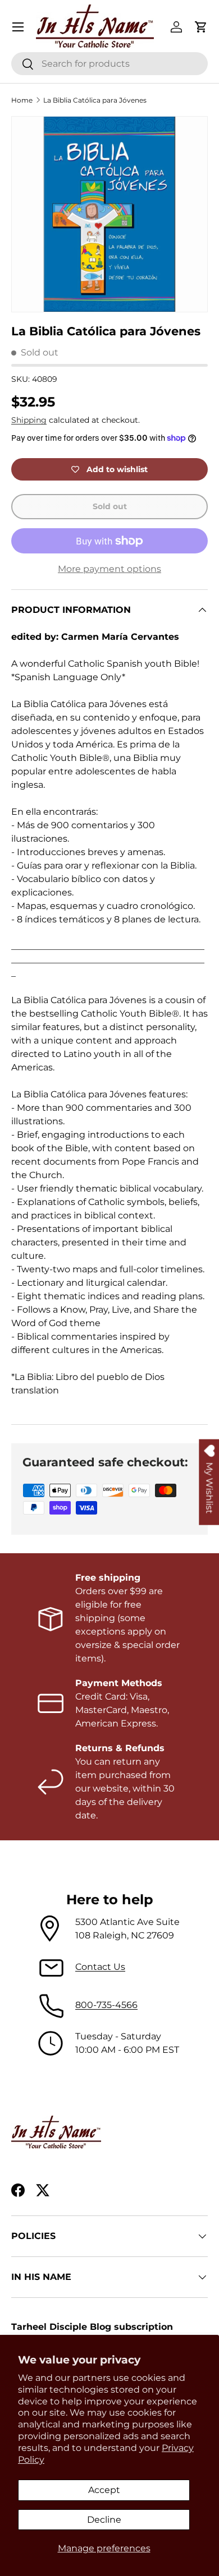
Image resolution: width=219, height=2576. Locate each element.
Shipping (29, 420)
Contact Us (100, 1967)
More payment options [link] (109, 569)
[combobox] (109, 64)
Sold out (110, 506)
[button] (201, 27)
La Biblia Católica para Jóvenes (95, 100)
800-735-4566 (106, 2005)
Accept (104, 2490)
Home (22, 100)
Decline (104, 2520)
